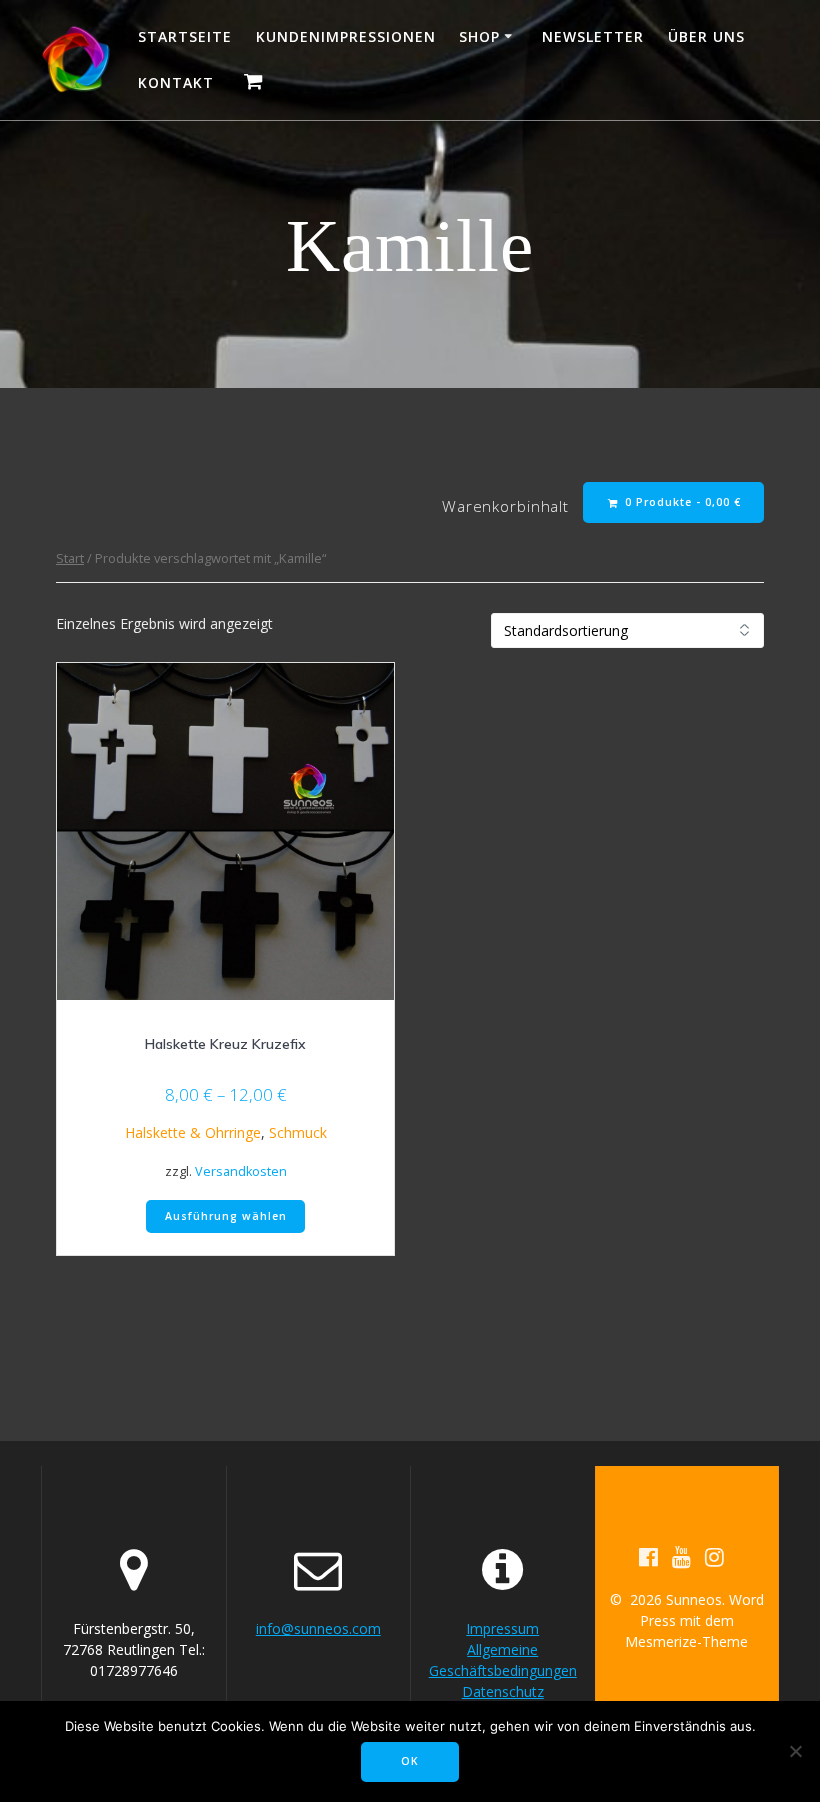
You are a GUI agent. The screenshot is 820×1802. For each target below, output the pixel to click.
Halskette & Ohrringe (193, 1132)
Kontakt (176, 82)
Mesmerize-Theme (686, 1641)
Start (70, 558)
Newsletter (593, 36)
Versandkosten (241, 1171)
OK (410, 1761)
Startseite (185, 36)
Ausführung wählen (226, 1216)
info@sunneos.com (318, 1628)
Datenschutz (503, 1691)
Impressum (502, 1628)
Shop (479, 36)
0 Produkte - (681, 502)
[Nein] (795, 1751)
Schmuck (298, 1132)
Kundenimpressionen (346, 36)
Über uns (706, 36)
